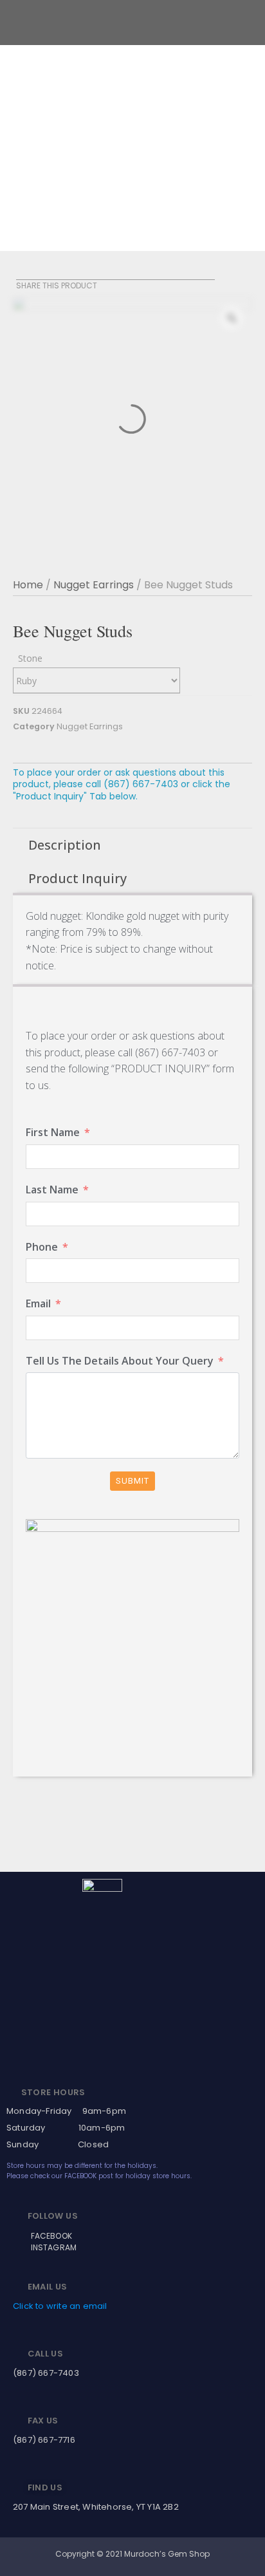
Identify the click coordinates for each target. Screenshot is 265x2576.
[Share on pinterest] (56, 272)
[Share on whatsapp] (72, 272)
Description (65, 845)
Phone (42, 1247)
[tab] (132, 845)
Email (38, 1303)
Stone (30, 658)
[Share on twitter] (40, 272)
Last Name (52, 1190)
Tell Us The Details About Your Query (120, 1361)
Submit (132, 1481)
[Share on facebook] (24, 272)
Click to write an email (60, 2306)
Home (28, 585)
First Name (53, 1132)
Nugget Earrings (94, 585)
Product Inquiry (78, 878)
